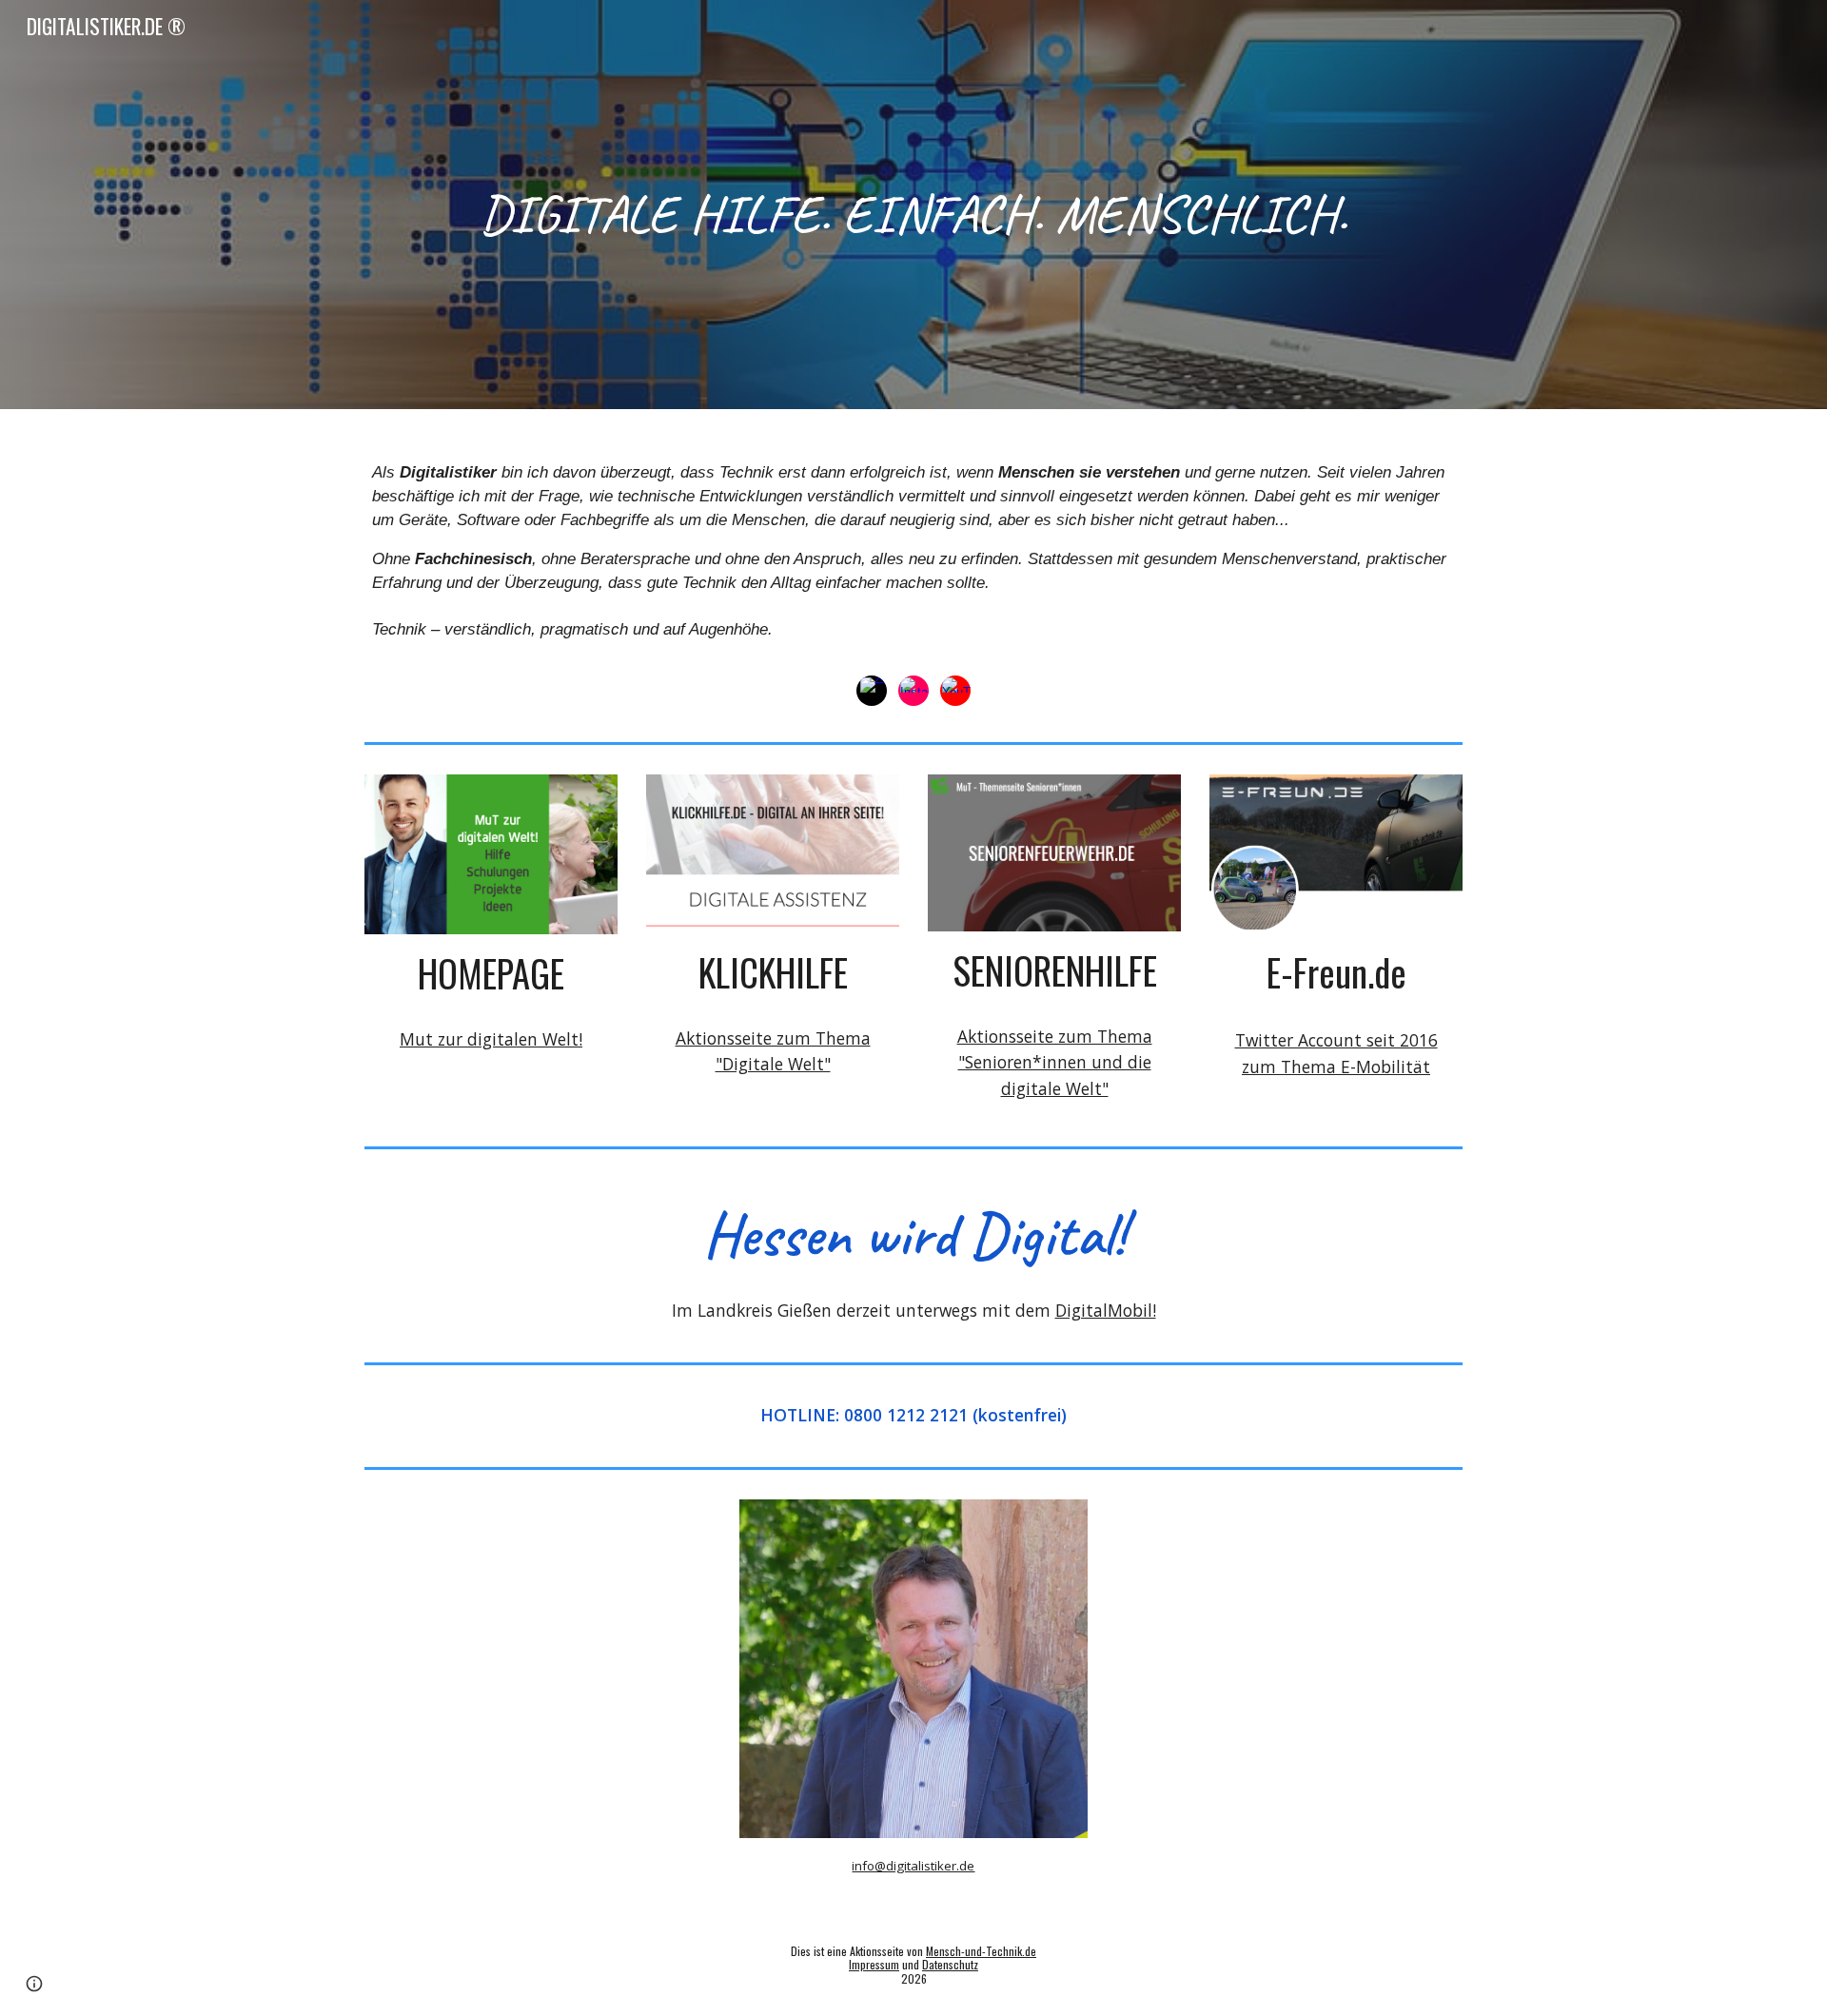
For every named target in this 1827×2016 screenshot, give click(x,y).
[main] (913, 205)
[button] (34, 1984)
